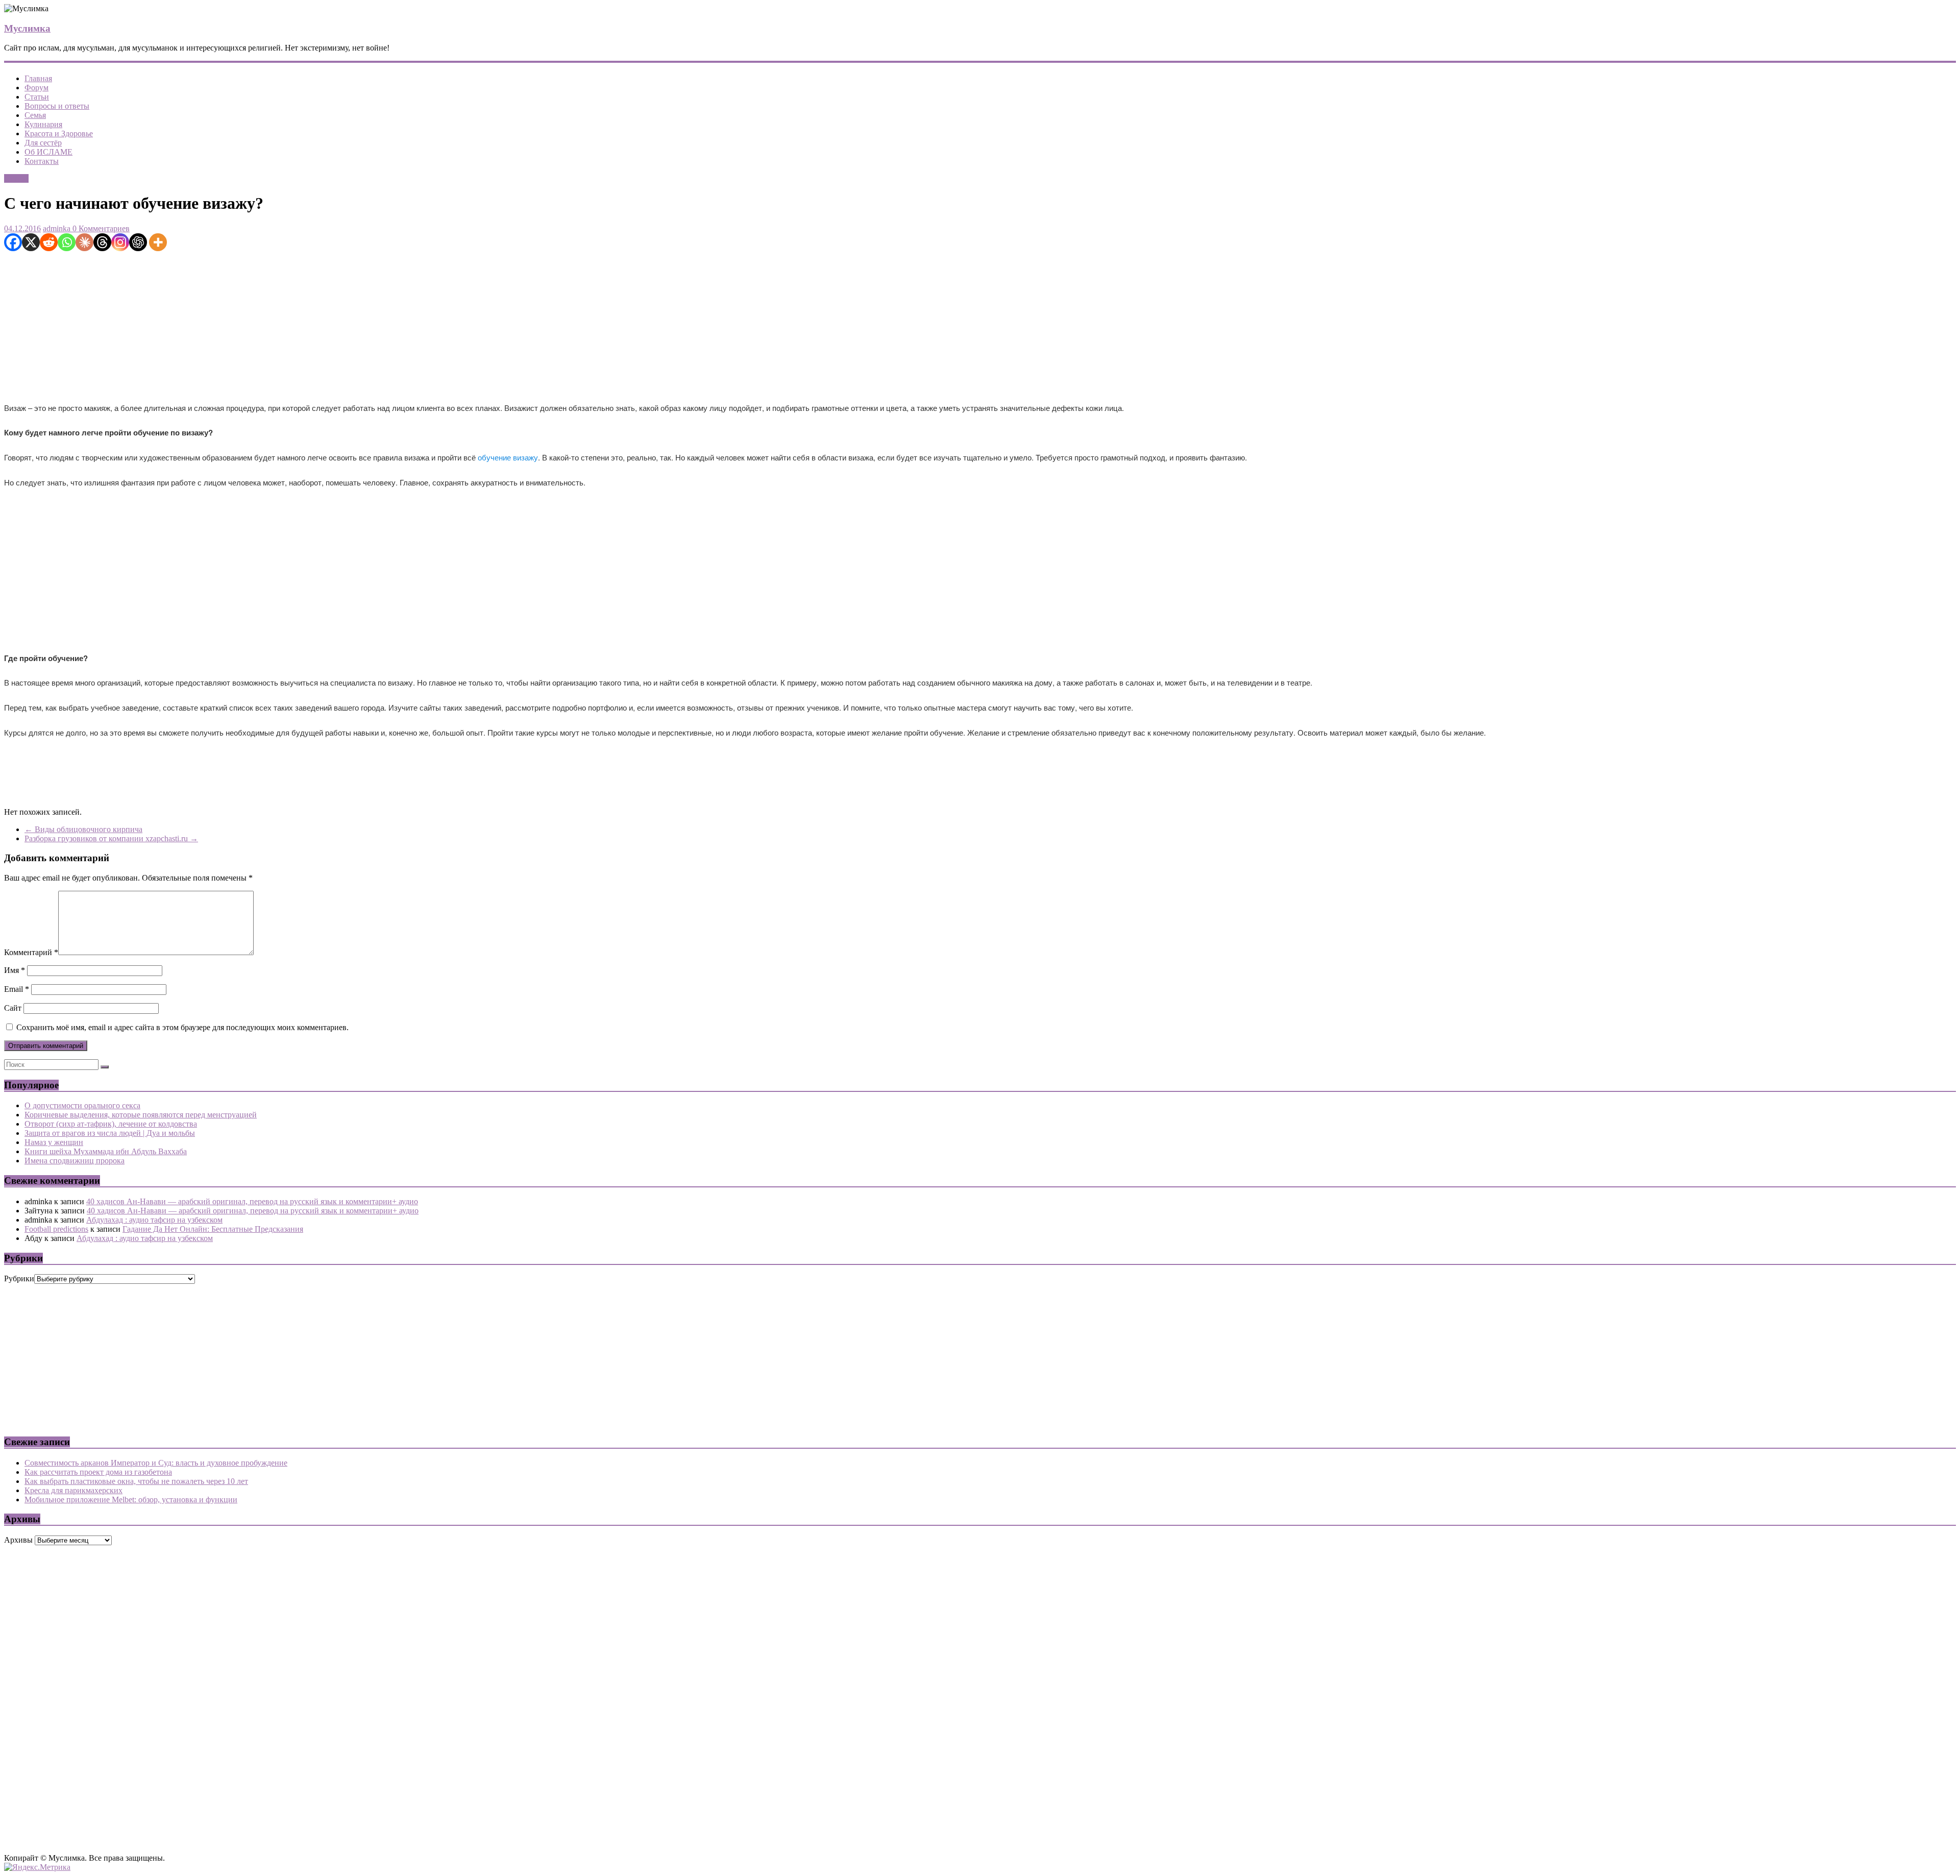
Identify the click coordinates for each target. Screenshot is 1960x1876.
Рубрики (19, 1278)
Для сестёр (43, 143)
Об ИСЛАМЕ (48, 152)
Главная (38, 78)
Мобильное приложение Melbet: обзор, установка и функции (131, 1500)
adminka (57, 228)
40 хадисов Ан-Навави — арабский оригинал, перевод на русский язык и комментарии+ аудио (252, 1201)
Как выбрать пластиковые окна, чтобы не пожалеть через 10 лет (136, 1481)
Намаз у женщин (54, 1142)
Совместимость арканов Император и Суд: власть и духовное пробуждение (156, 1463)
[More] (158, 242)
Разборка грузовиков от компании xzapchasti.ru (111, 838)
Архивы (18, 1540)
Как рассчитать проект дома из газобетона (98, 1472)
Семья (35, 115)
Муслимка (27, 28)
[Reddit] (49, 242)
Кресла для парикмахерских (73, 1490)
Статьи (37, 97)
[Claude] (84, 242)
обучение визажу (508, 457)
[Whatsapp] (67, 242)
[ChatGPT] (138, 242)
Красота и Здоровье (59, 133)
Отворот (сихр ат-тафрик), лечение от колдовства (111, 1124)
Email (17, 989)
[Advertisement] (310, 323)
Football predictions (56, 1229)
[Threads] (102, 242)
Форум (36, 88)
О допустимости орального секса (82, 1105)
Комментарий (31, 952)
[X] (31, 242)
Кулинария (43, 124)
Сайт (13, 1008)
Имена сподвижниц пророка (75, 1161)
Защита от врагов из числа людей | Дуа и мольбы (110, 1133)
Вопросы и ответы (57, 106)
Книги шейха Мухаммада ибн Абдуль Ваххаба (106, 1151)
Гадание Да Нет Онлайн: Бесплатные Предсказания (213, 1229)
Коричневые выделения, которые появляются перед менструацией (141, 1115)
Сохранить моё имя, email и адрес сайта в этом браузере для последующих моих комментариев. (182, 1027)
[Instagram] (120, 242)
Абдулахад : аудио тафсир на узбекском (154, 1220)
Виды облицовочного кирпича (83, 829)
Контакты (42, 161)
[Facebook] (13, 242)
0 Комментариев (100, 228)
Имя (15, 970)
